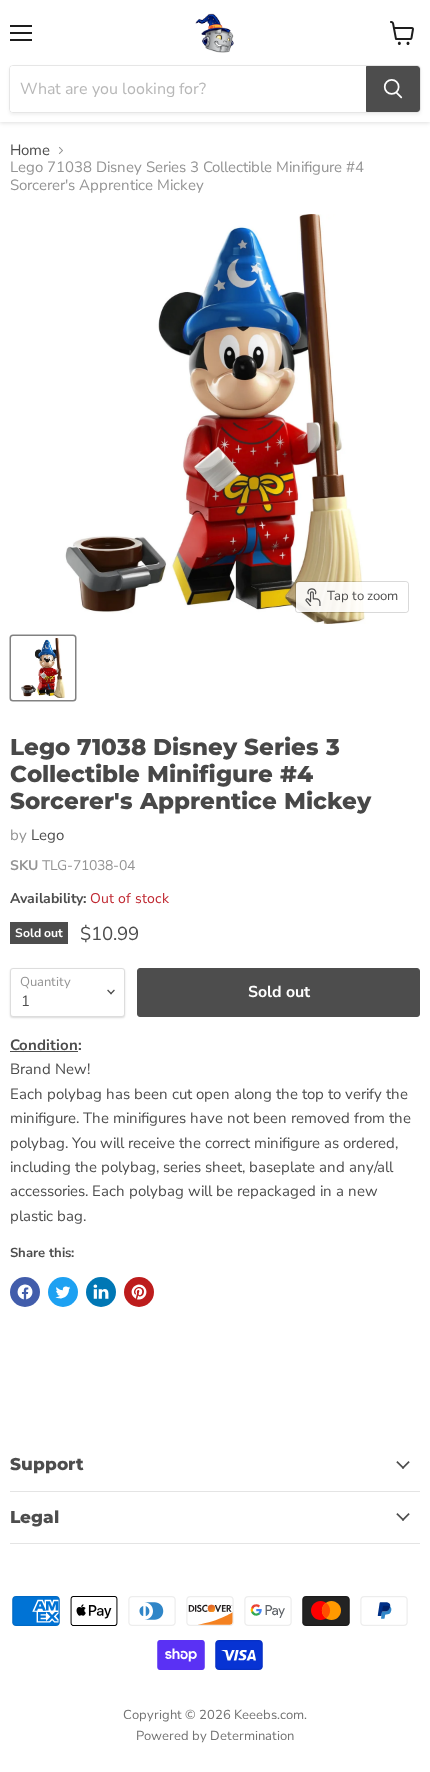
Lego (47, 835)
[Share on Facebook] (25, 1292)
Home (30, 150)
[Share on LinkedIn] (101, 1292)
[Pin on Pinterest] (139, 1292)
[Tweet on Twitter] (63, 1292)
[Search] (393, 89)
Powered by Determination (215, 1736)
